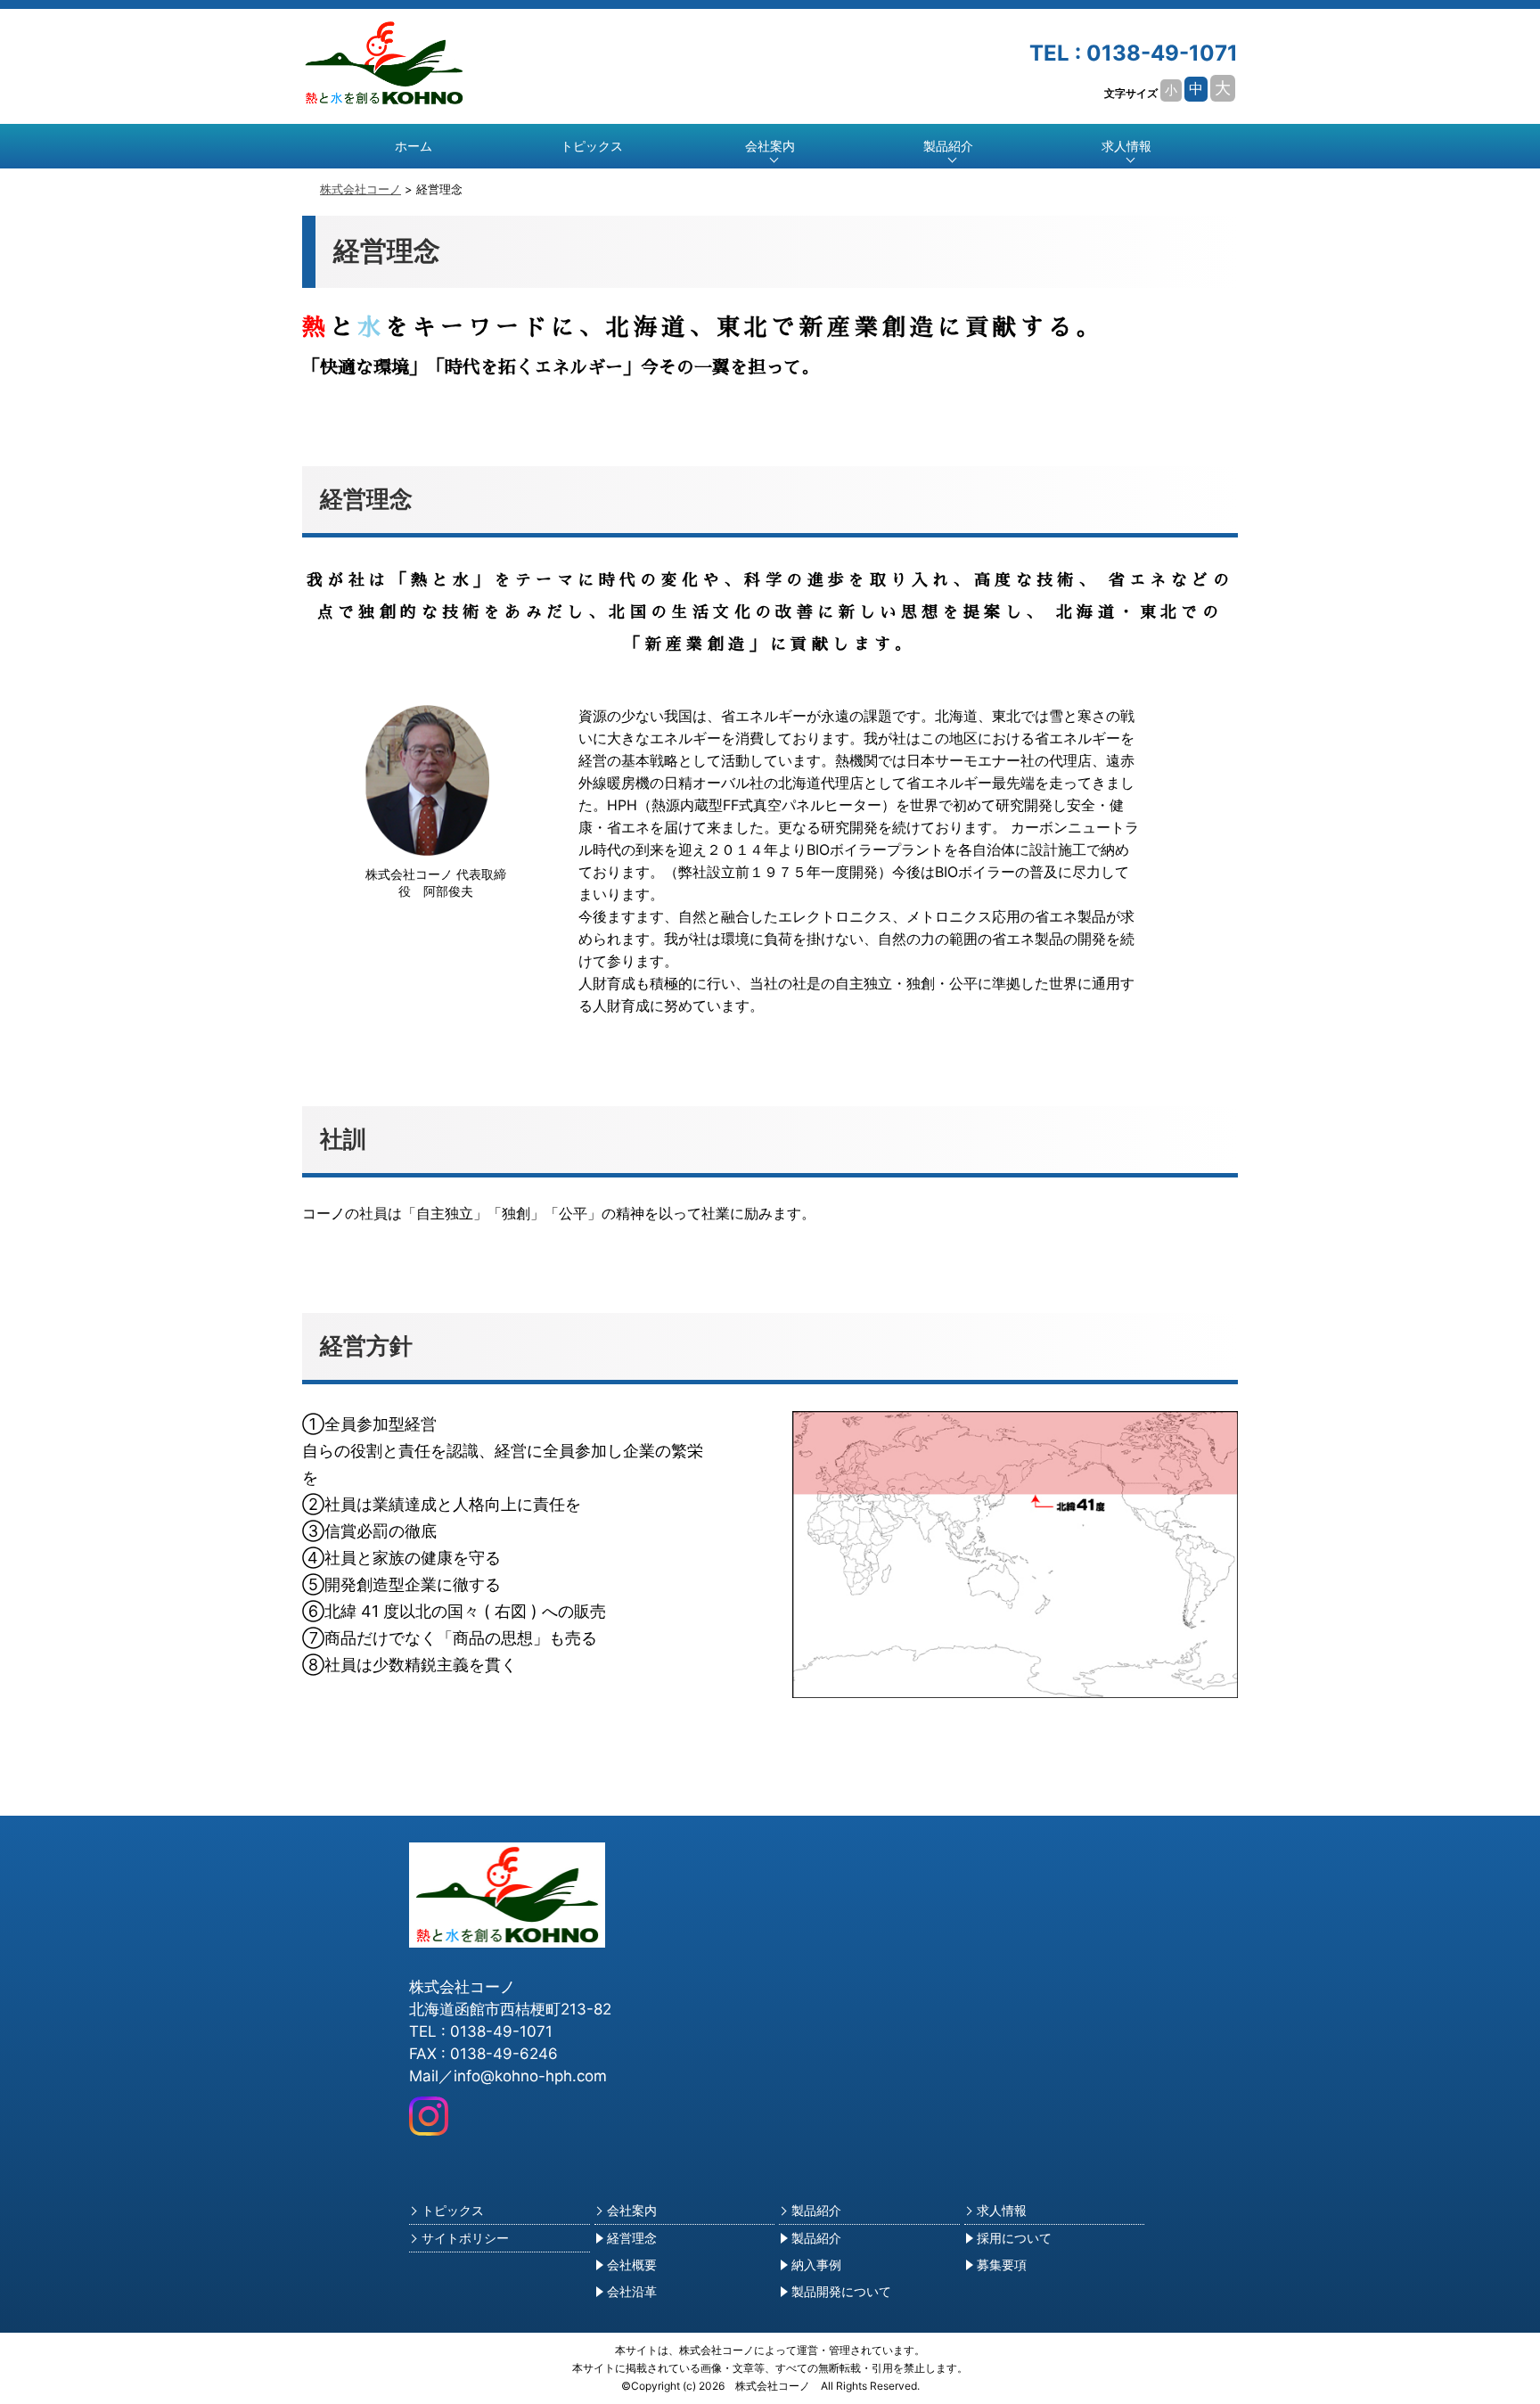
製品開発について (835, 2291)
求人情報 (995, 2210)
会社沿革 (626, 2291)
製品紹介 (810, 2210)
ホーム (414, 146)
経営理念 (626, 2238)
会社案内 (626, 2210)
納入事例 (810, 2265)
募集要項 (995, 2265)
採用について (1008, 2238)
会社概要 (626, 2265)
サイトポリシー (459, 2238)
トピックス (592, 146)
